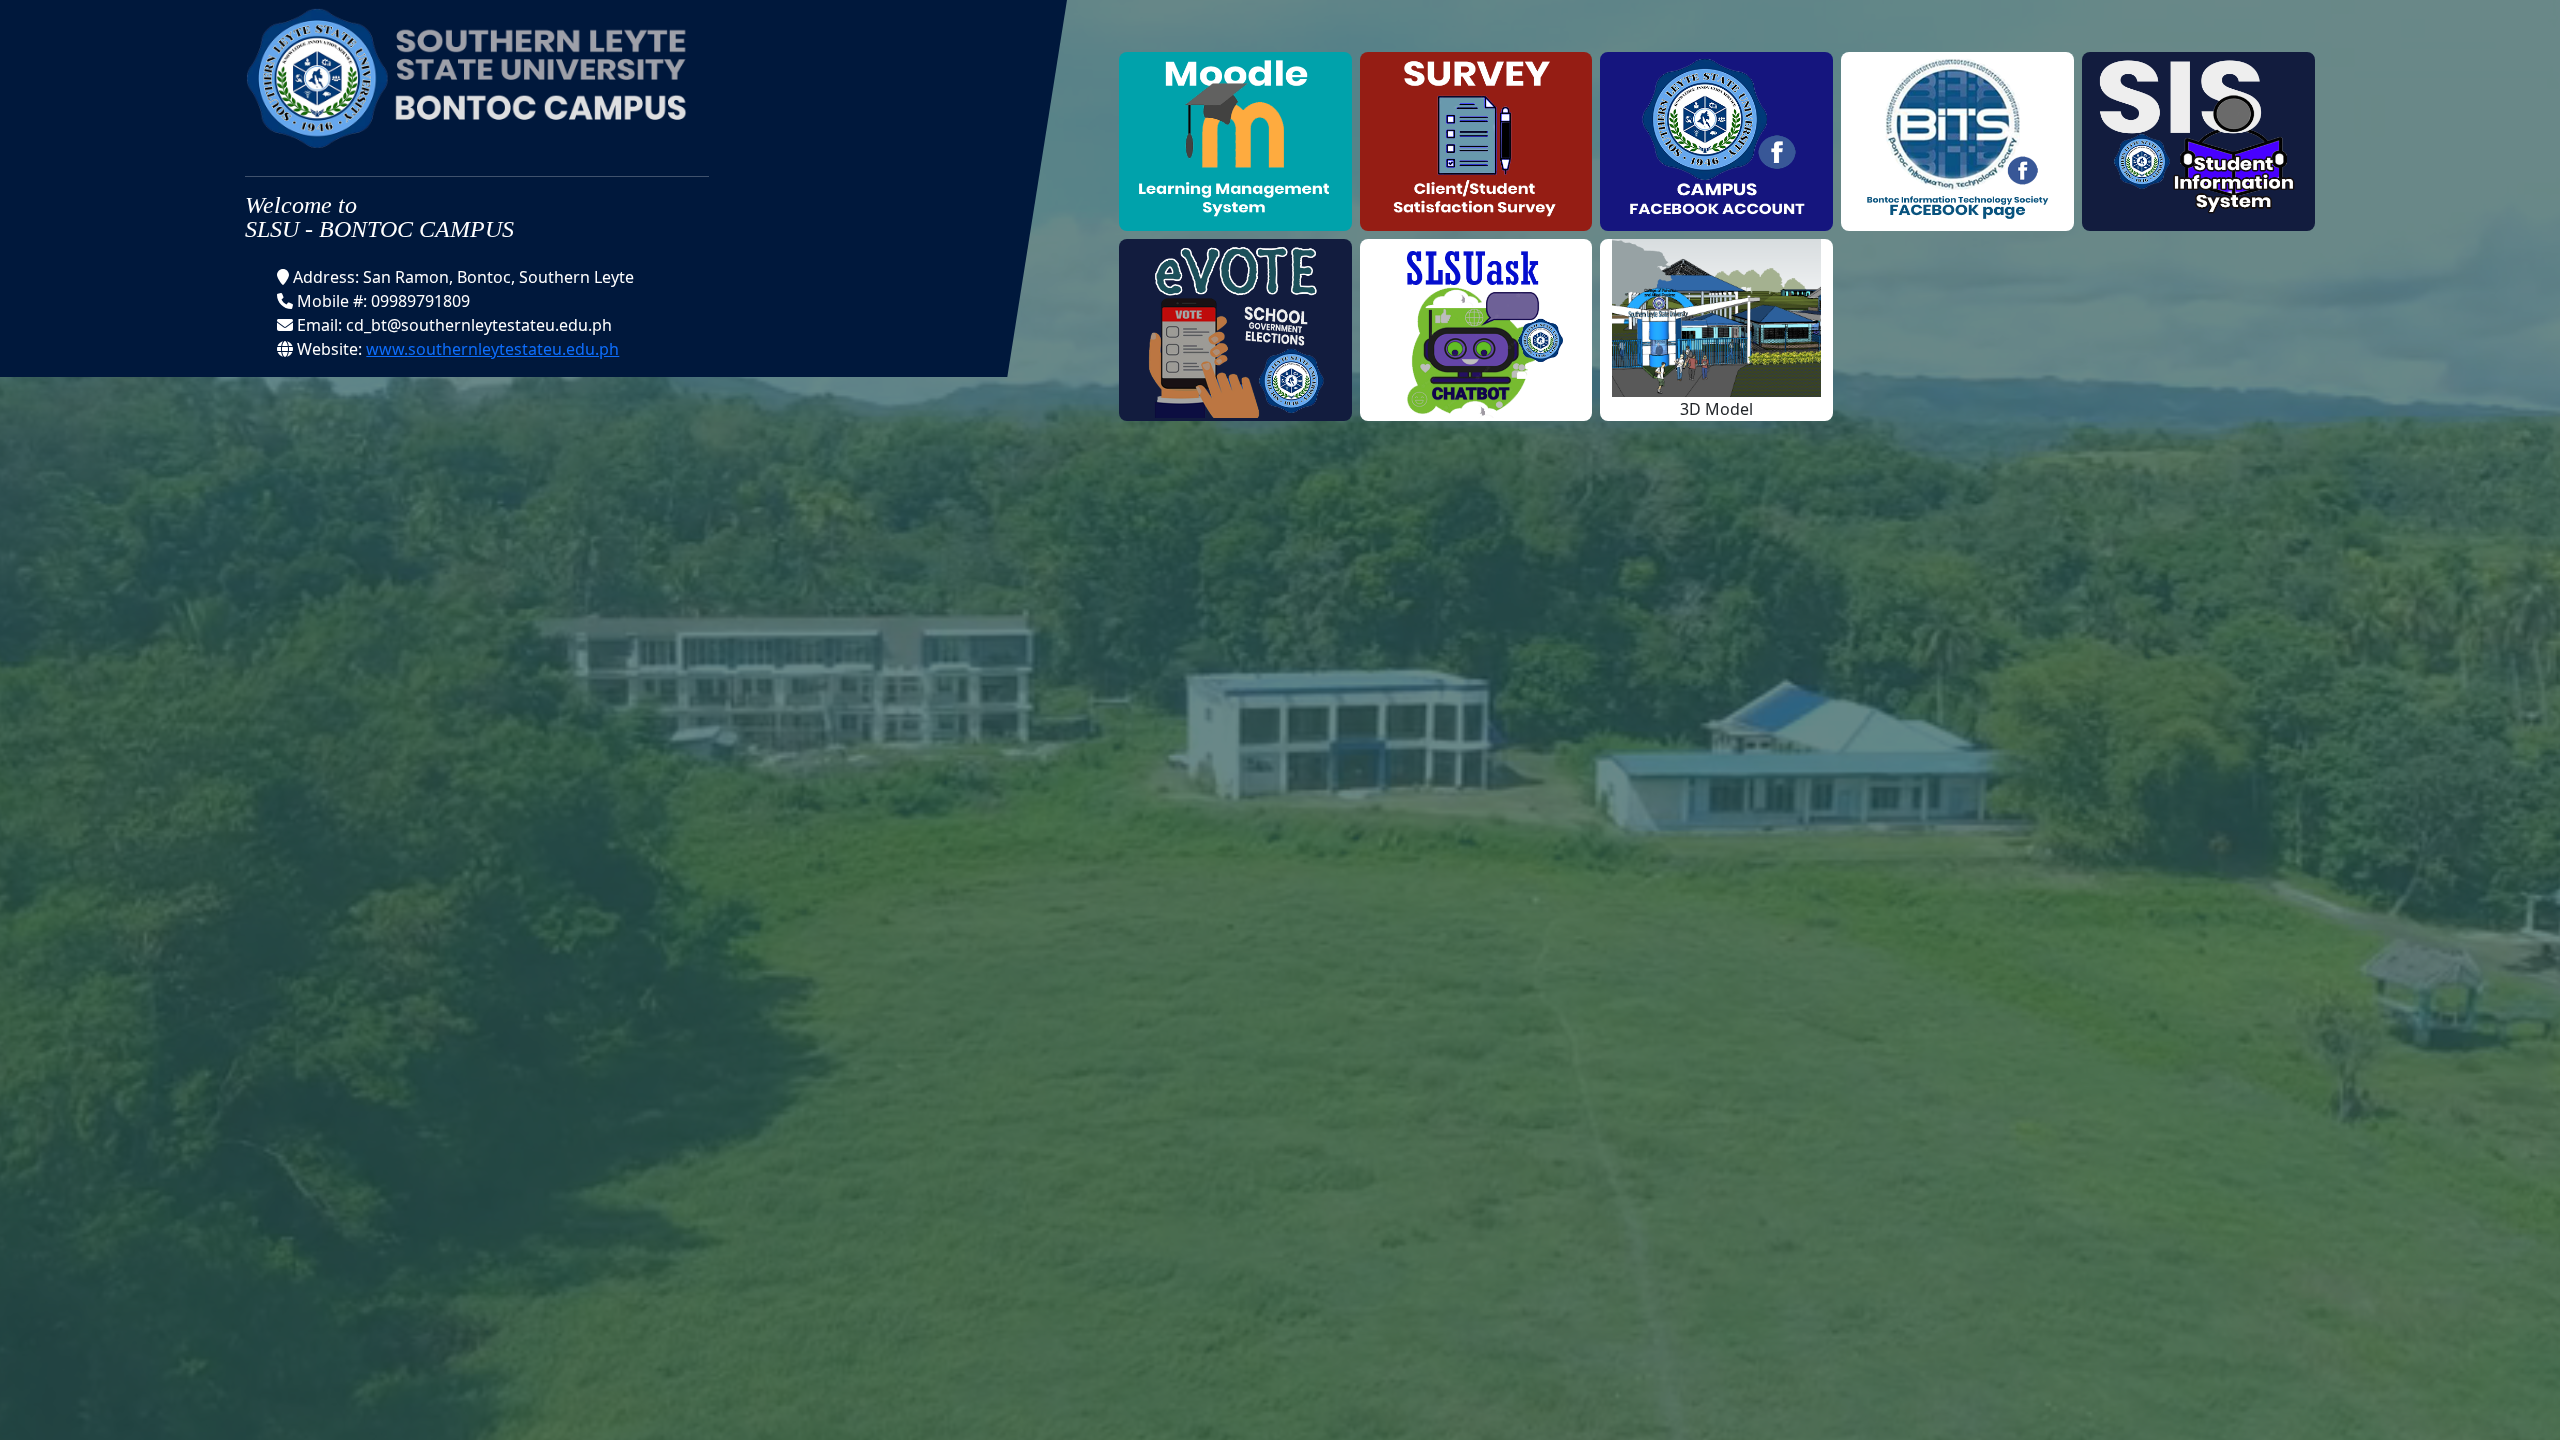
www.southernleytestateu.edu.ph (492, 349)
